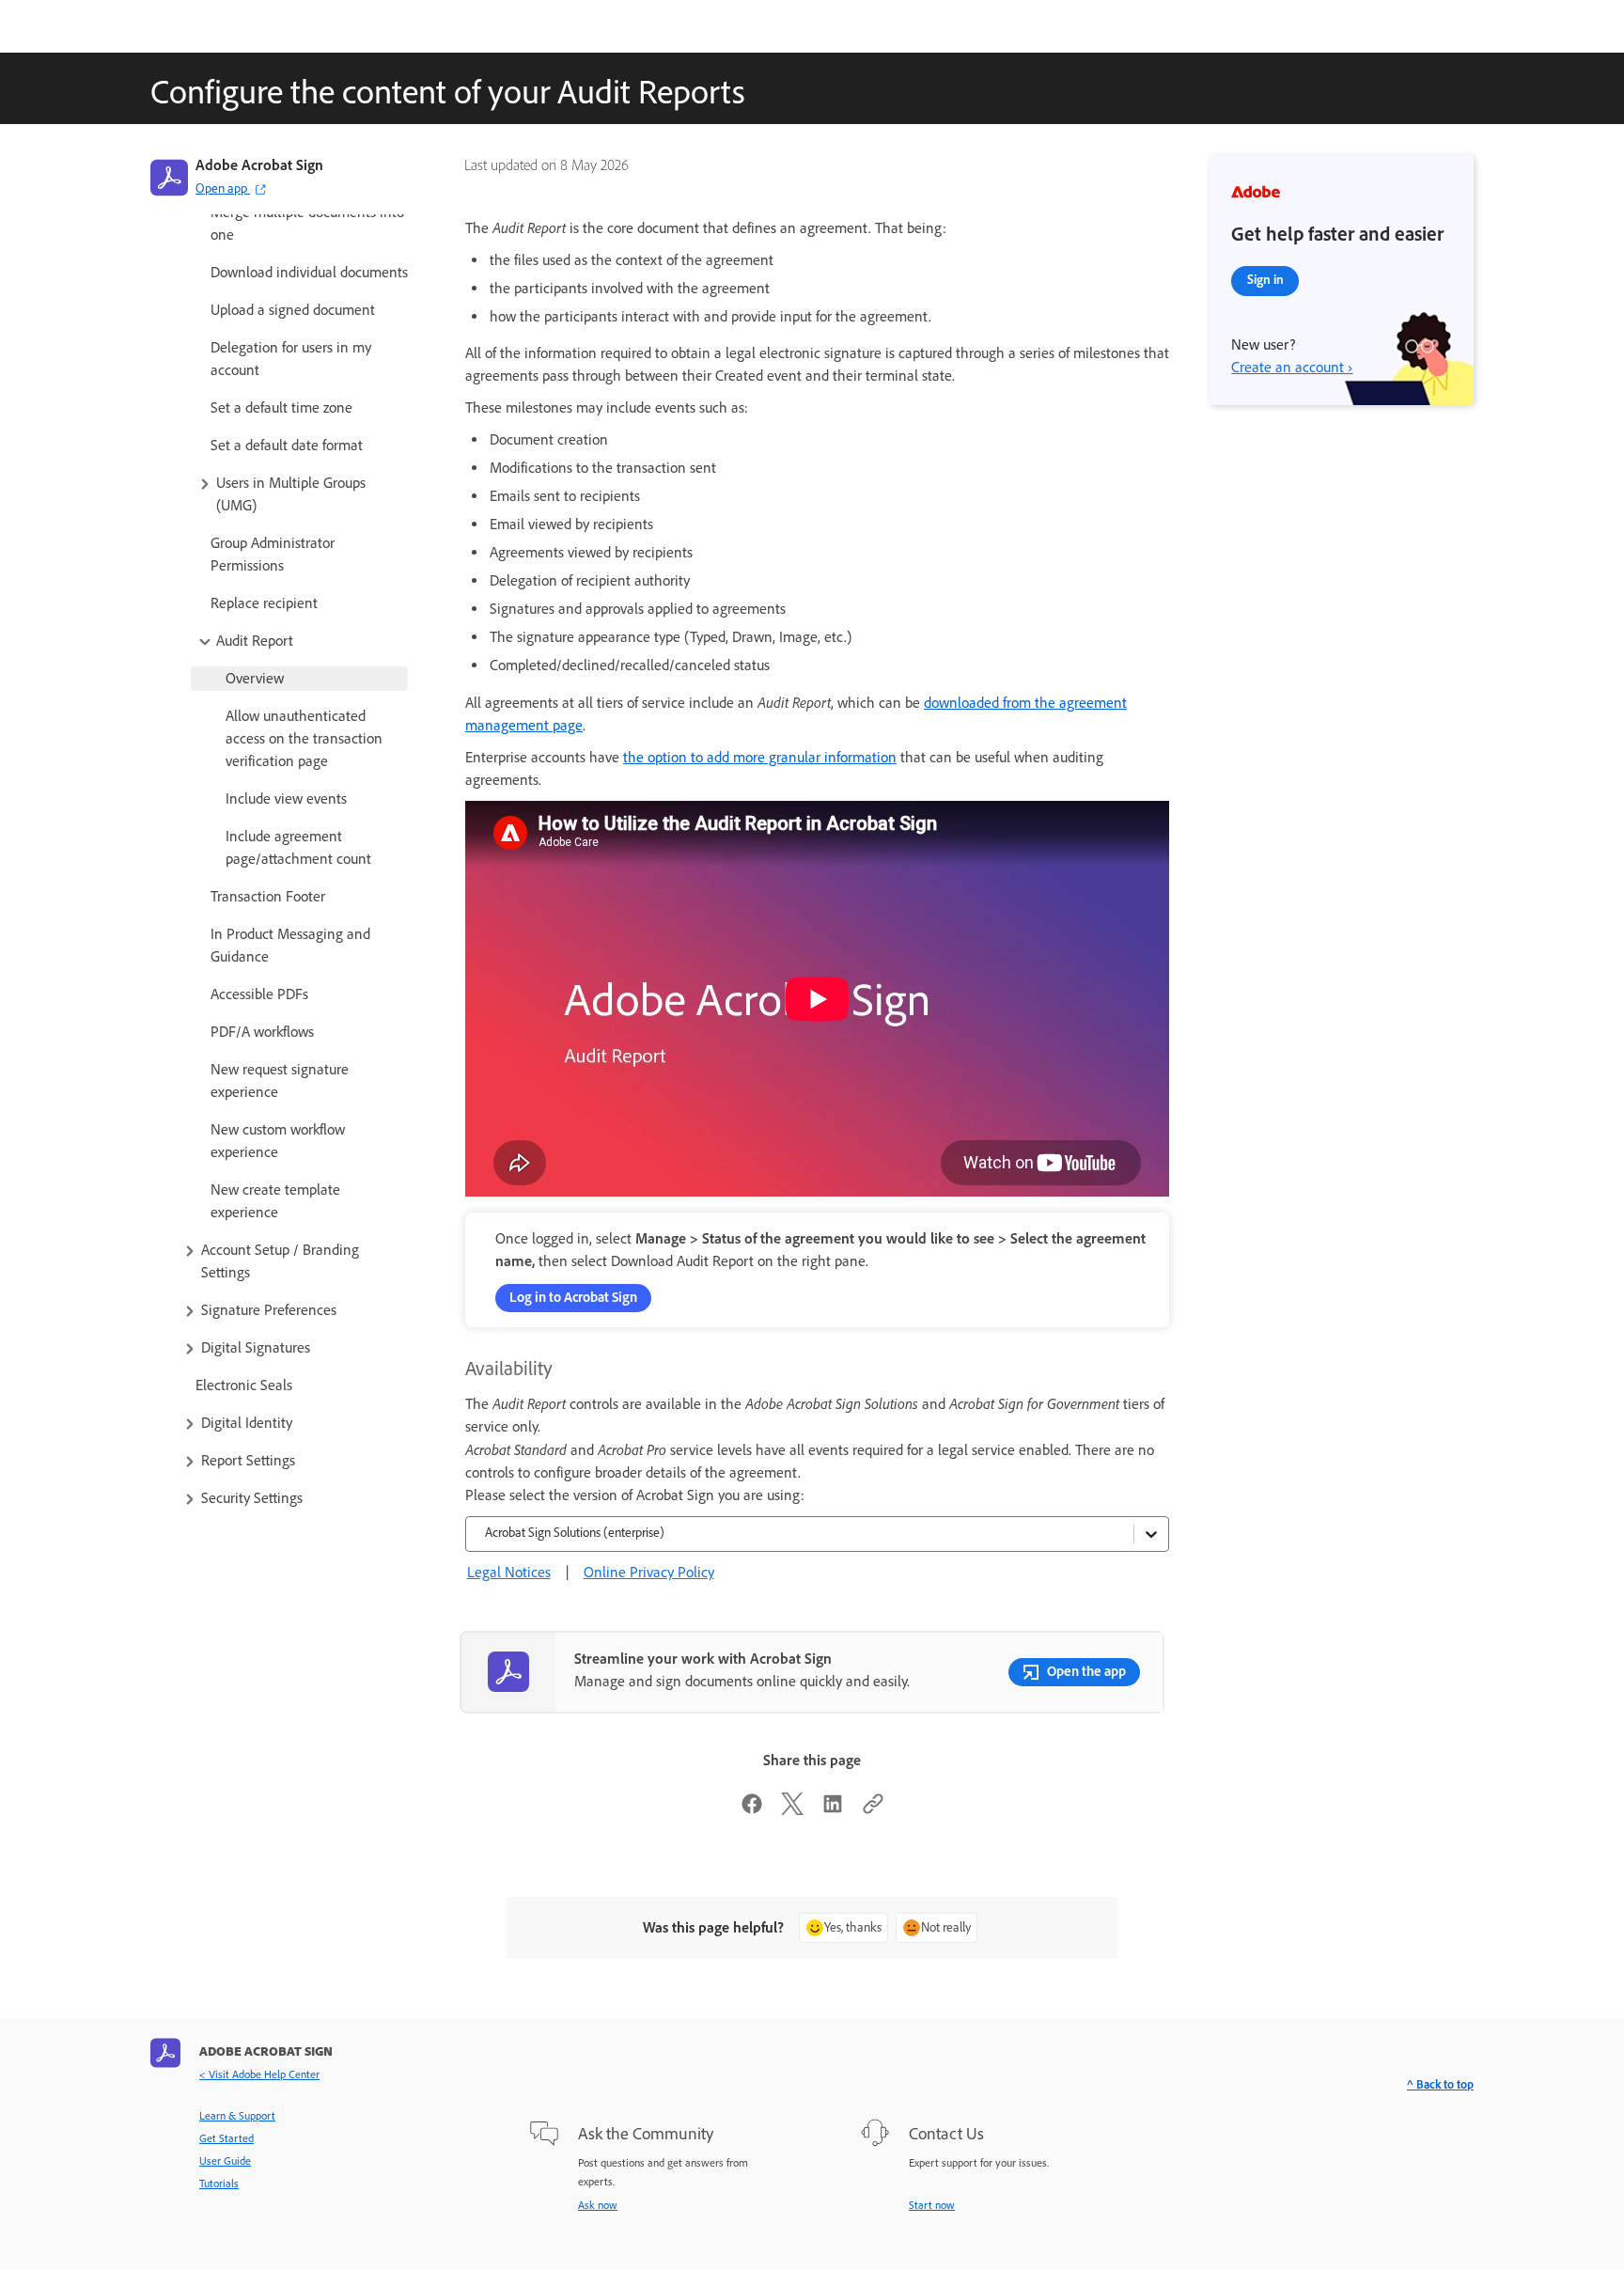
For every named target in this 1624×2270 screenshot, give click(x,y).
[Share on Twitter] (792, 1810)
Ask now (598, 2205)
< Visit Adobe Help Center (259, 2074)
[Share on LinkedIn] (833, 1810)
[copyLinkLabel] (873, 1810)
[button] (302, 494)
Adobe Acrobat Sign (259, 165)
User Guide (225, 2161)
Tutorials (219, 2184)
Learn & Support (237, 2116)
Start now (932, 2205)
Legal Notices (509, 1572)
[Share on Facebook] (752, 1810)
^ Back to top (1440, 2084)
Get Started (226, 2138)
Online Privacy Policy (649, 1572)
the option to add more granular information (760, 757)
